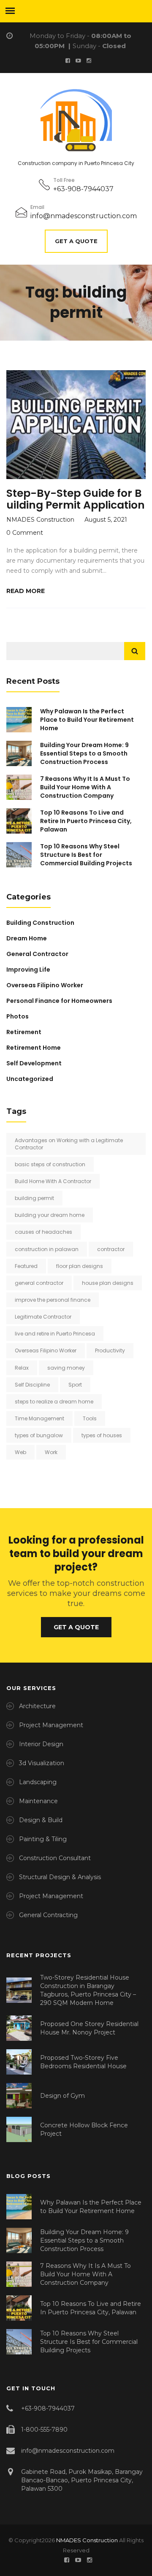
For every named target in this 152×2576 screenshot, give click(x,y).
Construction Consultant (55, 1858)
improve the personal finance (53, 1300)
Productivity (110, 1350)
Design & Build (41, 1820)
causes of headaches (43, 1232)
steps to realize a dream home (54, 1402)
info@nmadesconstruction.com (84, 216)
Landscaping (38, 1782)
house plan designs (108, 1283)
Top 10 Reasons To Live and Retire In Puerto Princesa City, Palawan (86, 821)
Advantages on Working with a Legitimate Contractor (69, 1144)
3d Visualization (42, 1763)
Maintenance (38, 1801)
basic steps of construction (50, 1164)
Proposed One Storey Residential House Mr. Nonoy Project (89, 2028)
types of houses (102, 1435)
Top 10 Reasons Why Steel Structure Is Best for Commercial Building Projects (86, 855)
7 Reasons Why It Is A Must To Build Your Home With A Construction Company (85, 787)
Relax (22, 1368)
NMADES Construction (87, 2540)
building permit (34, 1198)
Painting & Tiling (43, 1839)
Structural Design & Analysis (60, 1877)
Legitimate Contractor (43, 1317)
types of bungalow (39, 1435)
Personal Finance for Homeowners (59, 1001)
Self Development (34, 1063)
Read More (26, 591)
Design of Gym (62, 2096)
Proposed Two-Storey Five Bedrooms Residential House (83, 2062)
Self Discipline (32, 1385)
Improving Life (28, 970)
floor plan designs (80, 1266)
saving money (66, 1368)
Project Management (51, 1725)
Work (51, 1452)
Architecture (37, 1706)
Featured (26, 1266)
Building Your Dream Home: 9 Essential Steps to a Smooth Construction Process (84, 753)
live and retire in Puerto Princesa (55, 1334)
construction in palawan (47, 1249)
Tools (90, 1418)
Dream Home (27, 938)
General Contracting (48, 1915)
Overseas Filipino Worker (45, 985)
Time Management (39, 1418)
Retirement (24, 1032)
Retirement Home (34, 1048)
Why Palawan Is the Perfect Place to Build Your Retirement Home (87, 720)
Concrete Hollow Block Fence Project (84, 2129)
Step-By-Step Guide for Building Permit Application (76, 499)
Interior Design (41, 1744)
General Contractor (37, 954)
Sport (75, 1385)
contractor (111, 1249)
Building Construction (40, 923)
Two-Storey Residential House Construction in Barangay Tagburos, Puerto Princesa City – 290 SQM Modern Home (88, 1990)
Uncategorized (30, 1079)
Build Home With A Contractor (53, 1181)
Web (20, 1452)
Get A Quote (76, 241)
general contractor (39, 1283)
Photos (18, 1016)
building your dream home (50, 1215)
